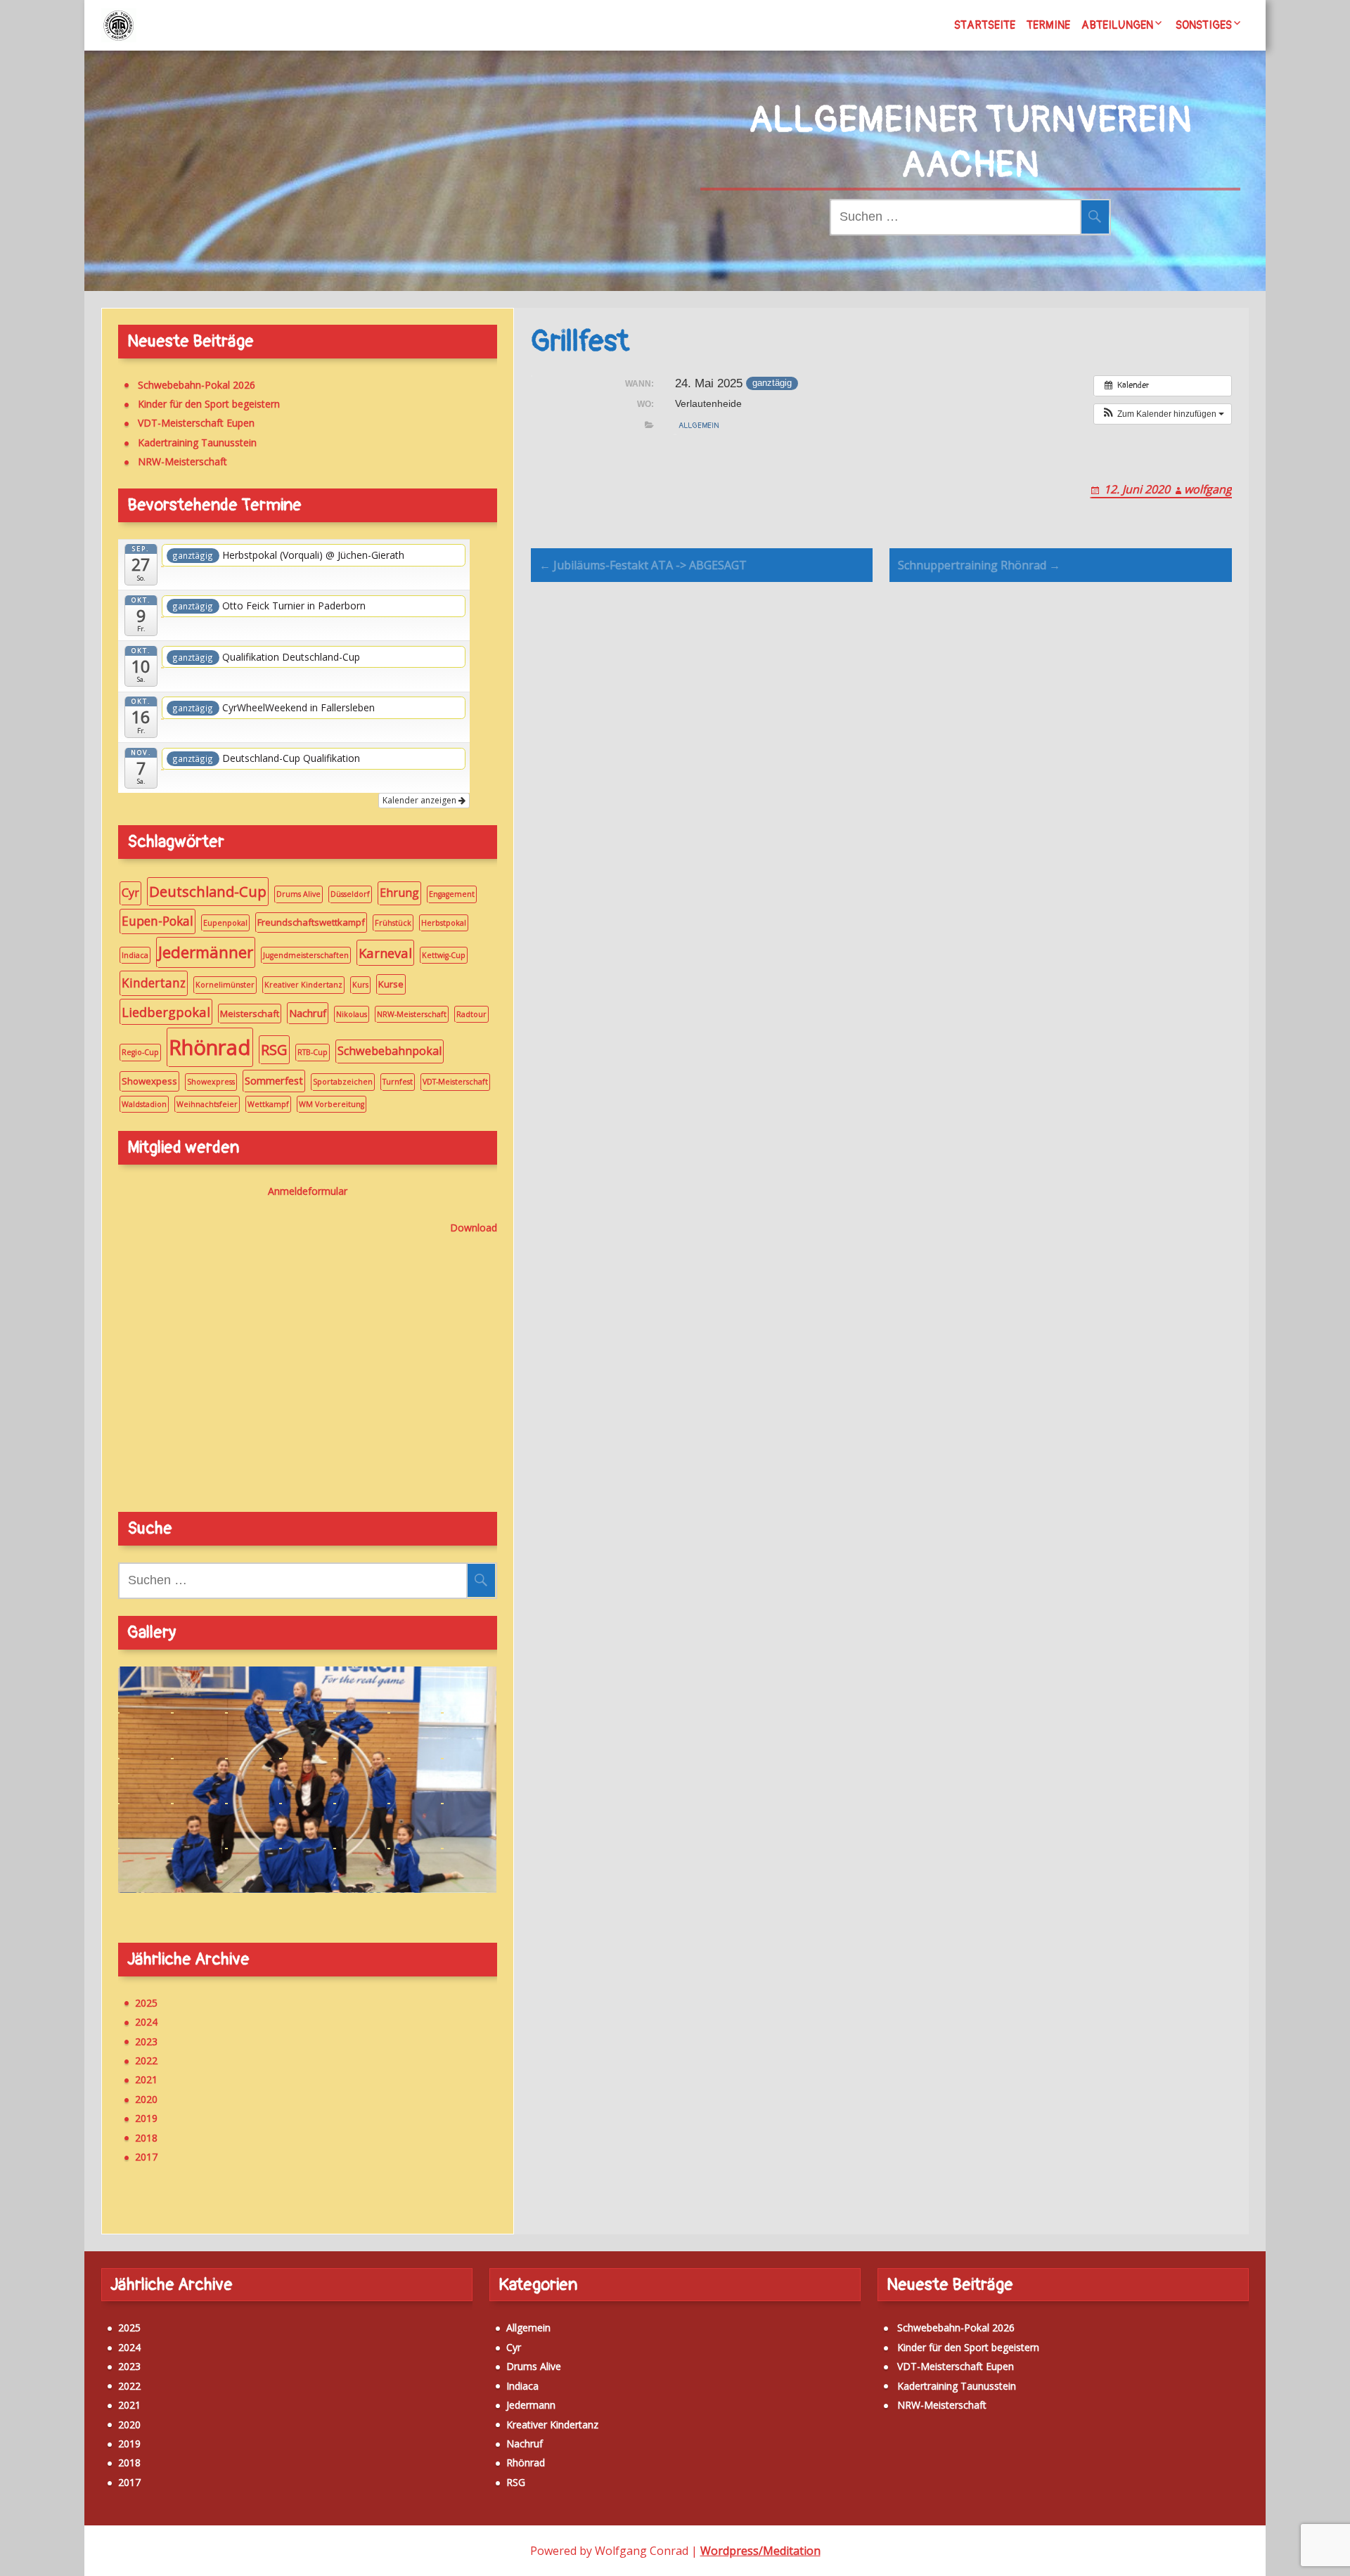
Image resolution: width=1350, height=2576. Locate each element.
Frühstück (393, 923)
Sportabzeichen (343, 1082)
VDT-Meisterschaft (455, 1082)
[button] (1163, 414)
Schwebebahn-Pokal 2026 (197, 385)
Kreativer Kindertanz (303, 985)
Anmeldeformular (308, 1191)
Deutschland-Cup (208, 891)
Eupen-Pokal (157, 921)
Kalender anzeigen (420, 800)
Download (474, 1228)
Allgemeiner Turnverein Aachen (970, 143)
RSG (274, 1049)
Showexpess (149, 1081)
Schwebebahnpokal (390, 1051)
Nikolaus (352, 1014)
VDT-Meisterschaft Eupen (196, 423)
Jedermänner (206, 952)
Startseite (985, 25)
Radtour (471, 1014)
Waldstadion (144, 1104)
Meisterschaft (250, 1014)
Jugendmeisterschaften (306, 955)
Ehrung (399, 893)
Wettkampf (268, 1104)
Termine (1048, 25)
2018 (146, 2138)
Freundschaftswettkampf (311, 922)
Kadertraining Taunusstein (197, 442)
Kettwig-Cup (444, 955)
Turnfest (398, 1082)
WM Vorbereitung (332, 1104)
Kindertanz (154, 983)
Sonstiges (1204, 25)
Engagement (452, 894)
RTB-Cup (313, 1052)
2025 (146, 2003)
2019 (146, 2118)
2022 (146, 2060)
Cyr (130, 893)
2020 (146, 2099)
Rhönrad (210, 1047)
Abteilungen (1117, 25)
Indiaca (135, 955)
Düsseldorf (350, 894)
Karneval (385, 953)
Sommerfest (274, 1080)
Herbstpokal (444, 923)
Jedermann (531, 2405)
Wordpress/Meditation (760, 2551)
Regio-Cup (140, 1052)
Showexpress (211, 1082)
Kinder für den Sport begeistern (209, 404)
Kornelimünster (225, 985)
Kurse (391, 984)
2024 (146, 2022)
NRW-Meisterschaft (182, 461)
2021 (146, 2079)
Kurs (360, 985)
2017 (146, 2157)
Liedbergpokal (166, 1012)
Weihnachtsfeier (207, 1104)
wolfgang (1208, 489)
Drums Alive (298, 894)
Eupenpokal (225, 923)
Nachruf (308, 1013)
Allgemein (699, 426)
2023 (146, 2041)
